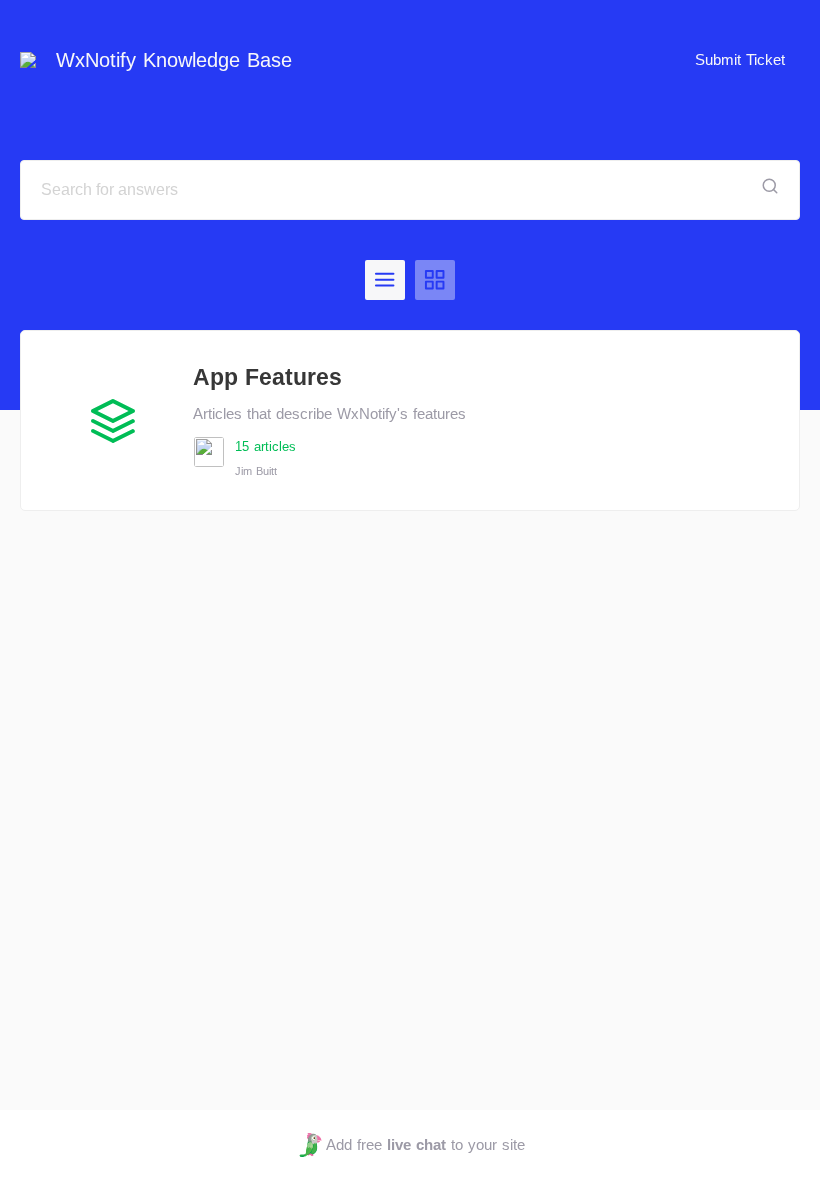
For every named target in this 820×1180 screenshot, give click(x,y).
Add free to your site (425, 1144)
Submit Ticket (740, 59)
